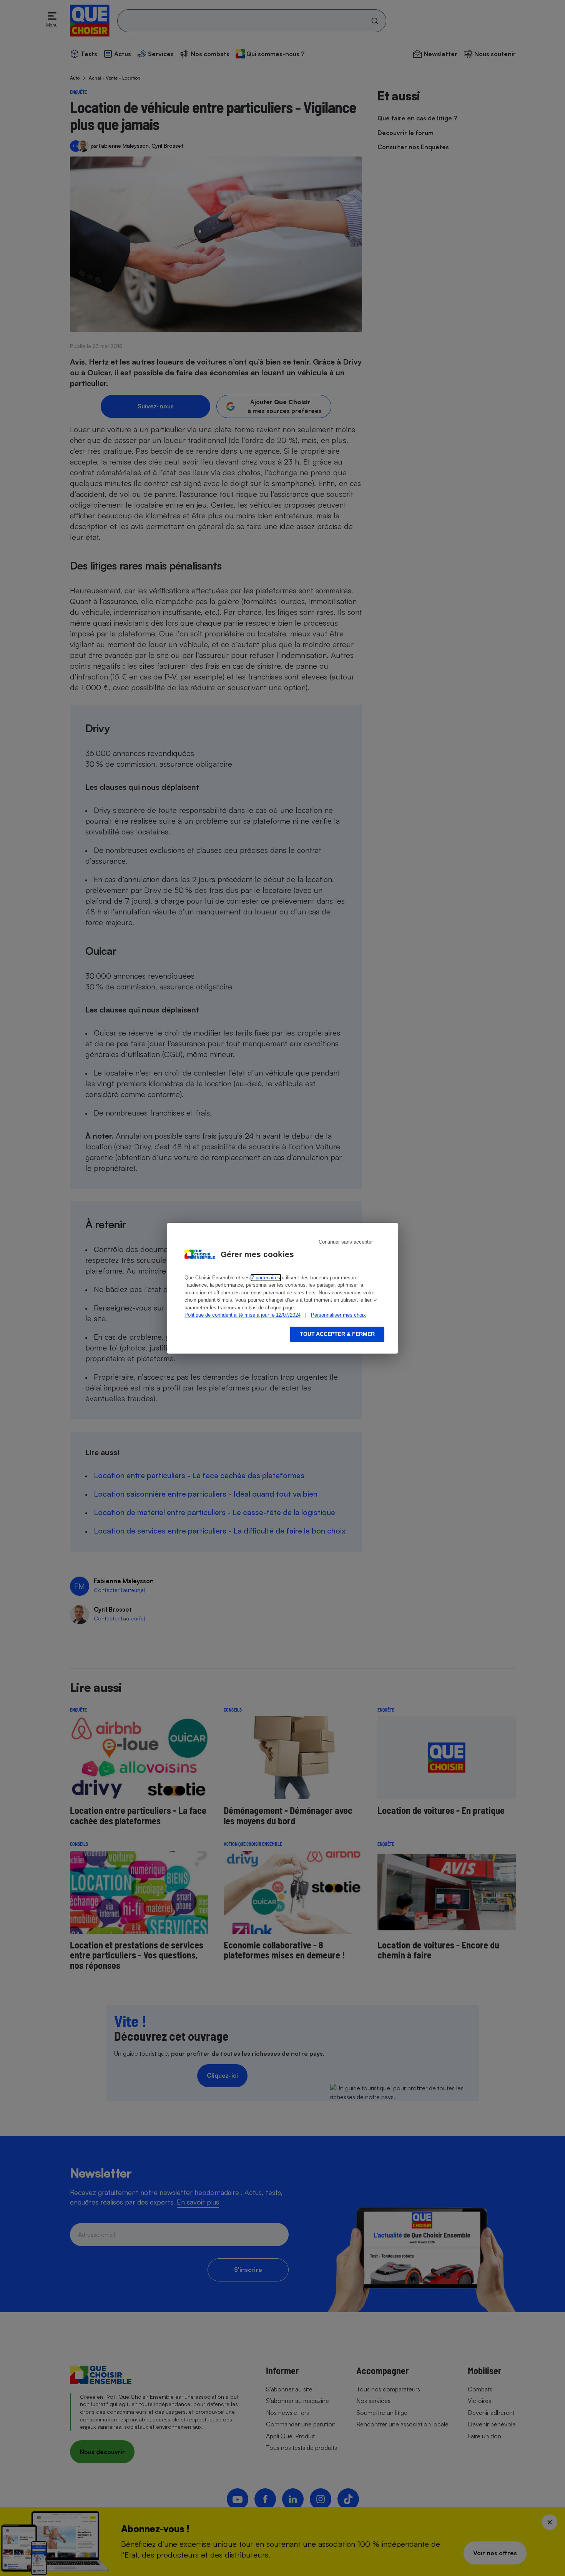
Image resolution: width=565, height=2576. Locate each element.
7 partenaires (266, 1278)
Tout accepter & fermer (337, 1334)
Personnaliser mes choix (338, 1315)
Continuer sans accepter (346, 1242)
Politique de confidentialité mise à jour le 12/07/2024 (243, 1315)
